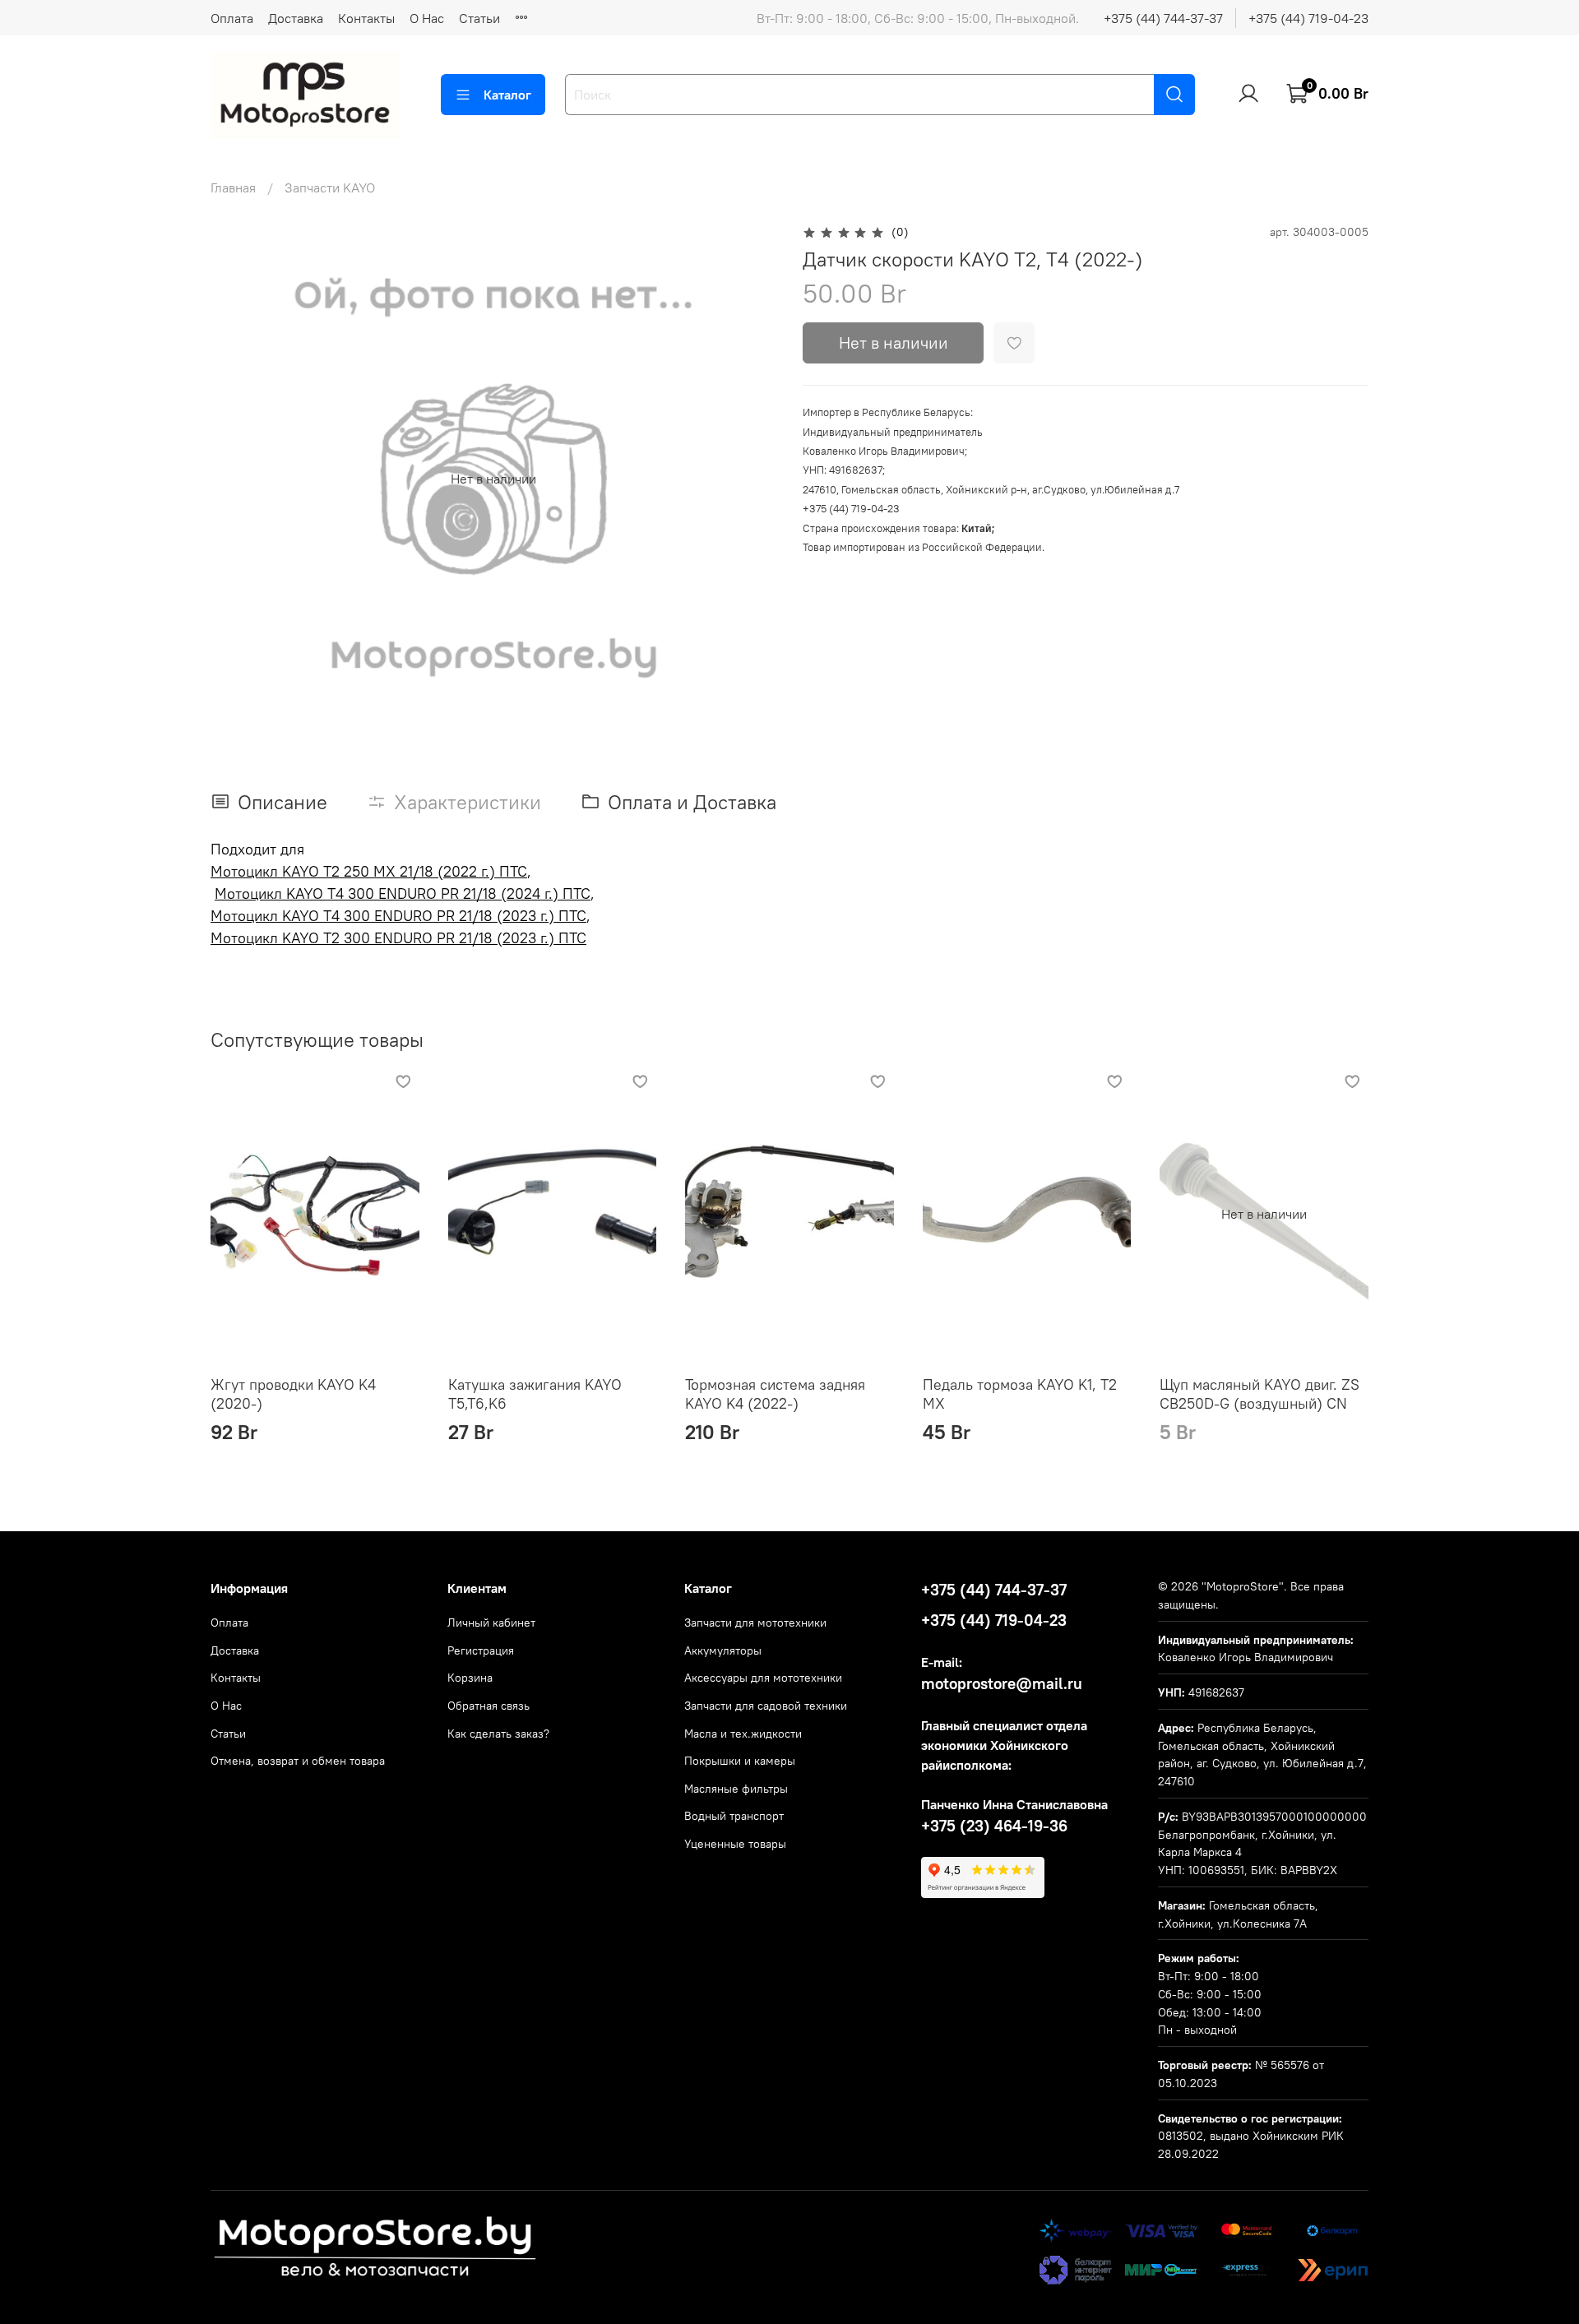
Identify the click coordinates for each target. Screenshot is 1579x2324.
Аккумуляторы (723, 1650)
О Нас (427, 18)
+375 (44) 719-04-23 (1308, 18)
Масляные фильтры (736, 1789)
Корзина (470, 1678)
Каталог (507, 95)
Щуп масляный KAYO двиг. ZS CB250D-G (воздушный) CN (1259, 1394)
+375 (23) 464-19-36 (994, 1826)
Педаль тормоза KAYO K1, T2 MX (1020, 1394)
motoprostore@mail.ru (1002, 1683)
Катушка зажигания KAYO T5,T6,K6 (535, 1394)
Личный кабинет (491, 1623)
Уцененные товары (735, 1844)
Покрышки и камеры (740, 1761)
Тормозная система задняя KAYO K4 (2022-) (775, 1394)
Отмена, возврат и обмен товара (298, 1761)
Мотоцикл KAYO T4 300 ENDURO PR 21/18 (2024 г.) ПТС (403, 893)
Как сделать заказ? (498, 1734)
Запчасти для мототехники (755, 1623)
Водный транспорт (734, 1816)
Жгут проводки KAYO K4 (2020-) (293, 1394)
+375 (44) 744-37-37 (1163, 18)
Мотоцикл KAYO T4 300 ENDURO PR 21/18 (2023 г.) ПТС (398, 916)
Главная (233, 187)
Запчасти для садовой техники (766, 1706)
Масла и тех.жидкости (743, 1734)
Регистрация (481, 1650)
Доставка (296, 18)
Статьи (479, 18)
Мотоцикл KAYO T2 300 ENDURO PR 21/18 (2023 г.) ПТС (398, 938)
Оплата (232, 18)
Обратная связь (489, 1706)
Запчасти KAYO (330, 187)
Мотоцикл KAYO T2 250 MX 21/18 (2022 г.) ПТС (369, 871)
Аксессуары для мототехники (763, 1678)
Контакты (366, 18)
